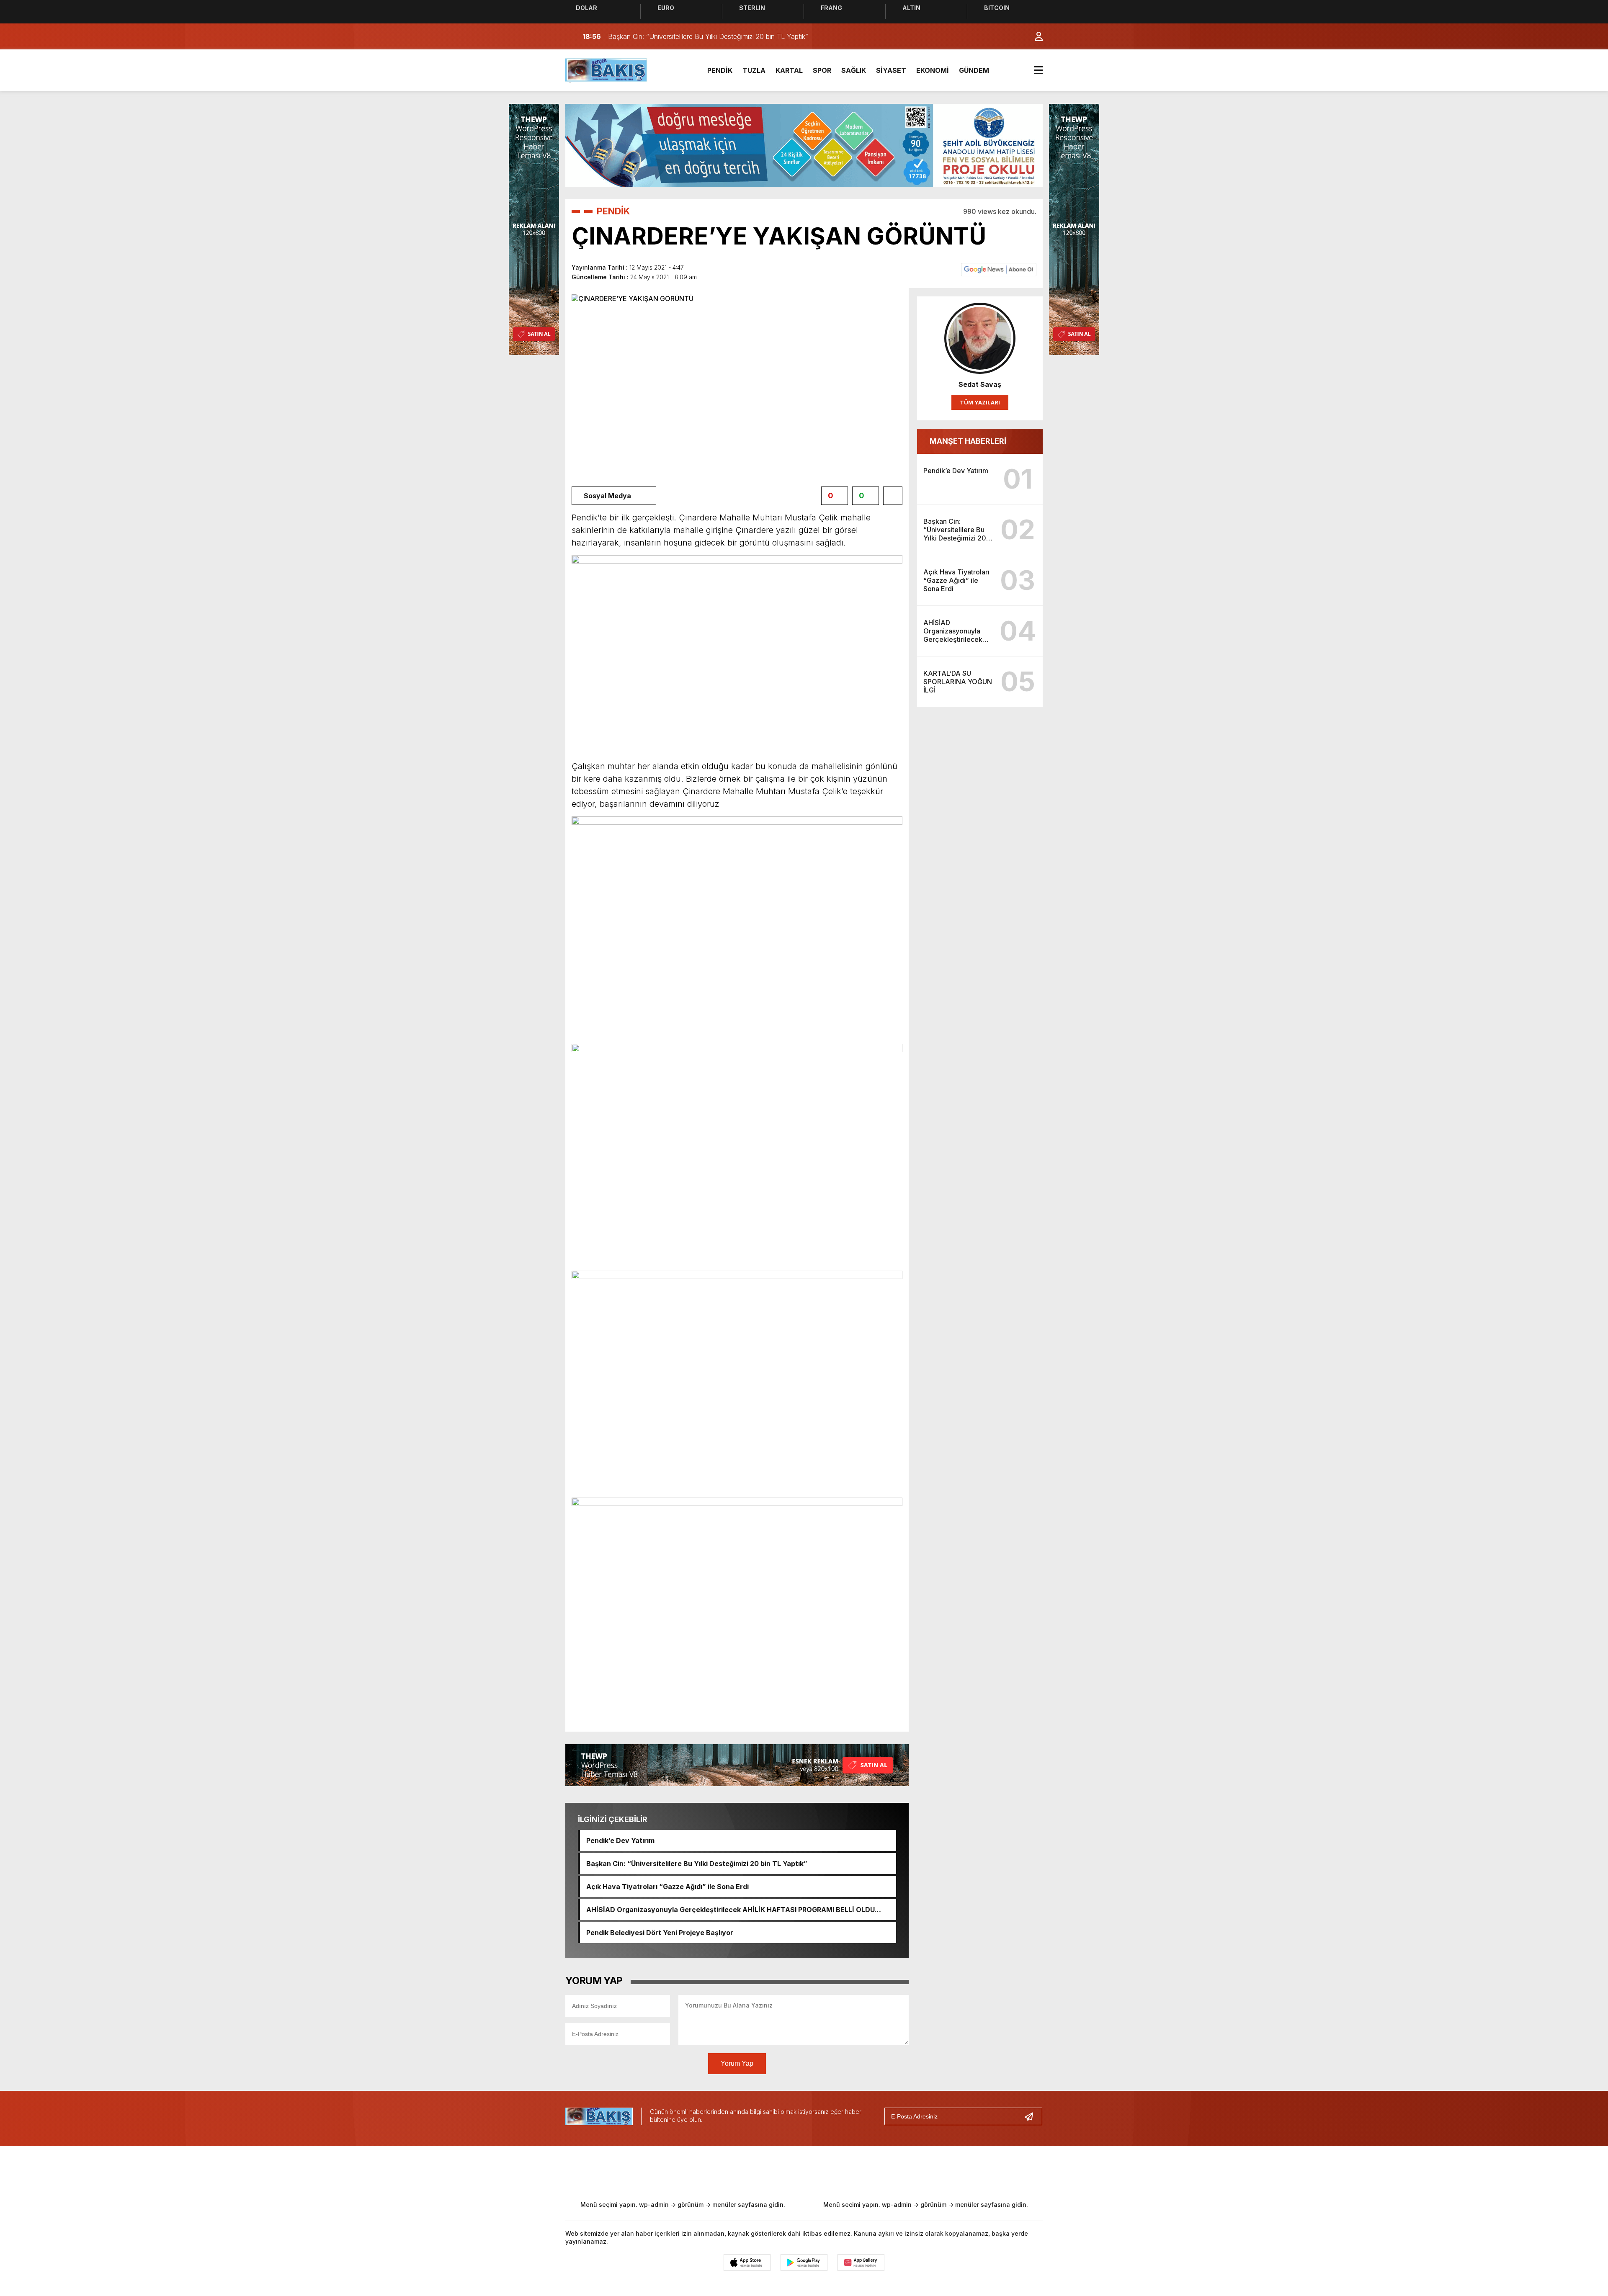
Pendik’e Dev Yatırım (620, 1840)
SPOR (822, 70)
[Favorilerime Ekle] (893, 496)
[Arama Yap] (1018, 36)
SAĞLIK (854, 70)
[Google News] (999, 269)
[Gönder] (1032, 2116)
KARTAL (789, 70)
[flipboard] (848, 2172)
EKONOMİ (933, 70)
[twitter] (765, 2172)
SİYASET (891, 70)
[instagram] (792, 2172)
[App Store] (747, 2263)
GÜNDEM (974, 70)
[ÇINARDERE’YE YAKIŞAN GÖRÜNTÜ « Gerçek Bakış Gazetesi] (607, 69)
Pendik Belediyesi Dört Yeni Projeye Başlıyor (660, 1933)
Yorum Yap (737, 2063)
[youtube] (820, 2172)
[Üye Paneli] (1034, 36)
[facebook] (737, 2172)
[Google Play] (804, 2263)
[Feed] (875, 2172)
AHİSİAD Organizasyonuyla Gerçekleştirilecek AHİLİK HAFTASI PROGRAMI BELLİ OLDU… (734, 1910)
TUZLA (754, 70)
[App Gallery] (861, 2263)
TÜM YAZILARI (980, 402)
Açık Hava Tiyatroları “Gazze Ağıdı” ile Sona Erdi (667, 1887)
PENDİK (720, 70)
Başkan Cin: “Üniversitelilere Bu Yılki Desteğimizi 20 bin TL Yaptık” (697, 1864)
